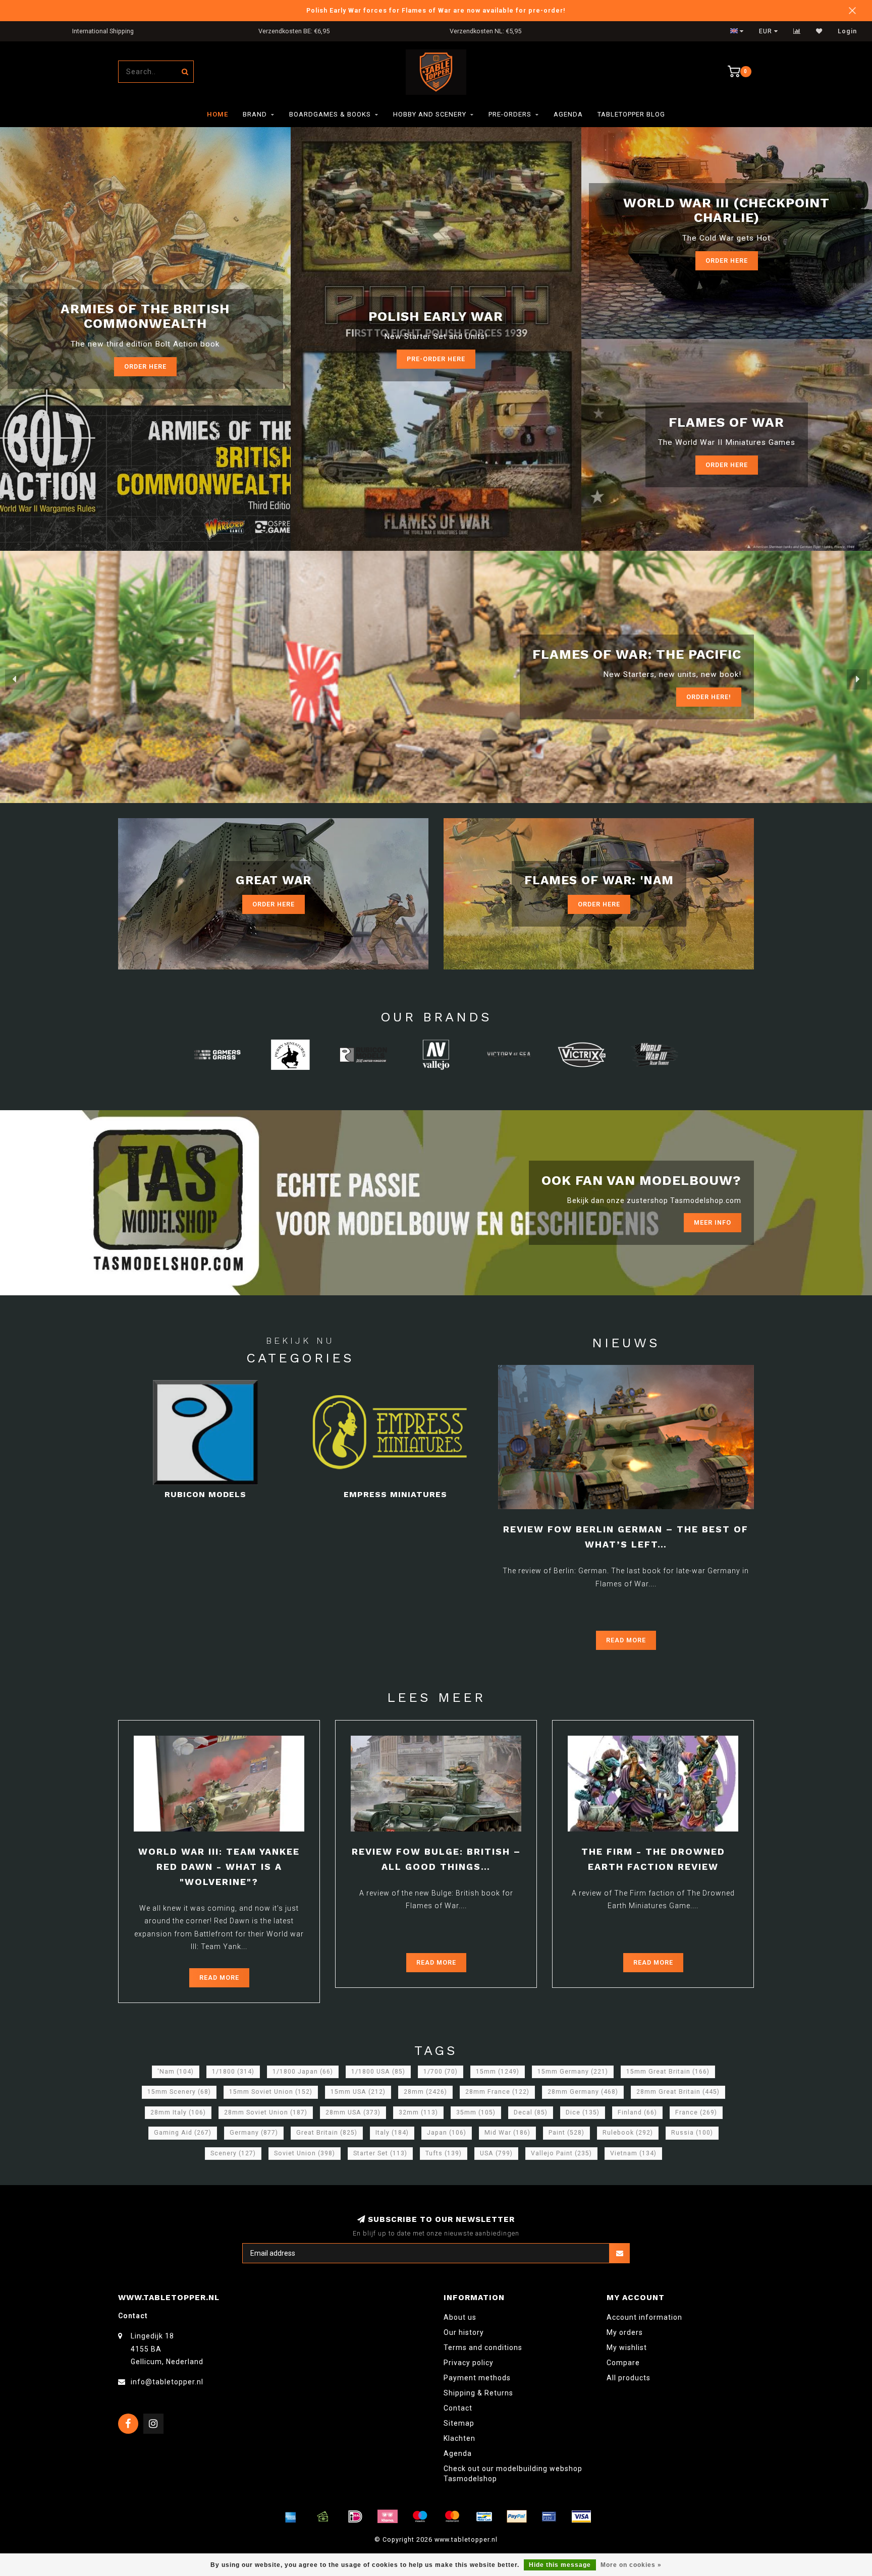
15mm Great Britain (668, 2072)
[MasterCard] (452, 2516)
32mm (418, 2112)
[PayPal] (517, 2516)
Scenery (233, 2153)
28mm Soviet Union (266, 2112)
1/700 (441, 2072)
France (696, 2112)
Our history (464, 2332)
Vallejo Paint (561, 2153)
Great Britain (327, 2133)
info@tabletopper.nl (167, 2382)
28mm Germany (583, 2092)
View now (714, 697)
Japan (447, 2133)
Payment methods (477, 2378)
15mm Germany (573, 2072)
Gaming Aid (183, 2133)
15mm (498, 2072)
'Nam (176, 2072)
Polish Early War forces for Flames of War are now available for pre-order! (436, 10)
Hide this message (560, 2565)
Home (217, 114)
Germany (254, 2133)
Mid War (507, 2133)
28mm (425, 2092)
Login (847, 31)
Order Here (727, 261)
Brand (255, 114)
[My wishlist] (819, 31)
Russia (692, 2133)
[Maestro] (420, 2516)
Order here (145, 366)
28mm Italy (178, 2112)
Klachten (459, 2438)
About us (460, 2317)
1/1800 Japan (303, 2072)
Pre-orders (510, 114)
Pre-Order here (436, 359)
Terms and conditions (483, 2348)
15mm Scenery (179, 2092)
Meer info (713, 1222)
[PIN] (549, 2516)
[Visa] (581, 2516)
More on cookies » (631, 2565)
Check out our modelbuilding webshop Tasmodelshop (513, 2474)
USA (496, 2153)
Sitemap (459, 2423)
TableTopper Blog (631, 114)
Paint (566, 2133)
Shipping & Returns (478, 2393)
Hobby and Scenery (430, 114)
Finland (637, 2112)
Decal (531, 2112)
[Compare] (797, 31)
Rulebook (628, 2133)
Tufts (444, 2153)
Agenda (568, 114)
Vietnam (633, 2153)
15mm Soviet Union (271, 2092)
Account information (644, 2317)
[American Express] (291, 2516)
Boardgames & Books (330, 114)
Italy (392, 2133)
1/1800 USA (378, 2072)
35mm (476, 2112)
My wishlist (627, 2348)
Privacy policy (469, 2363)
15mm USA (358, 2092)
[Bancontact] (484, 2516)
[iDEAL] (355, 2516)
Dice (583, 2112)
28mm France (497, 2092)
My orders (625, 2332)
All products (629, 2378)
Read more (626, 1640)
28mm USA (353, 2112)
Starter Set (380, 2153)
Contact (458, 2408)
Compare (623, 2363)
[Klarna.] (388, 2516)
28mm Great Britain (678, 2092)
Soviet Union (305, 2153)
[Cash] (323, 2516)
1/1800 (233, 2072)
